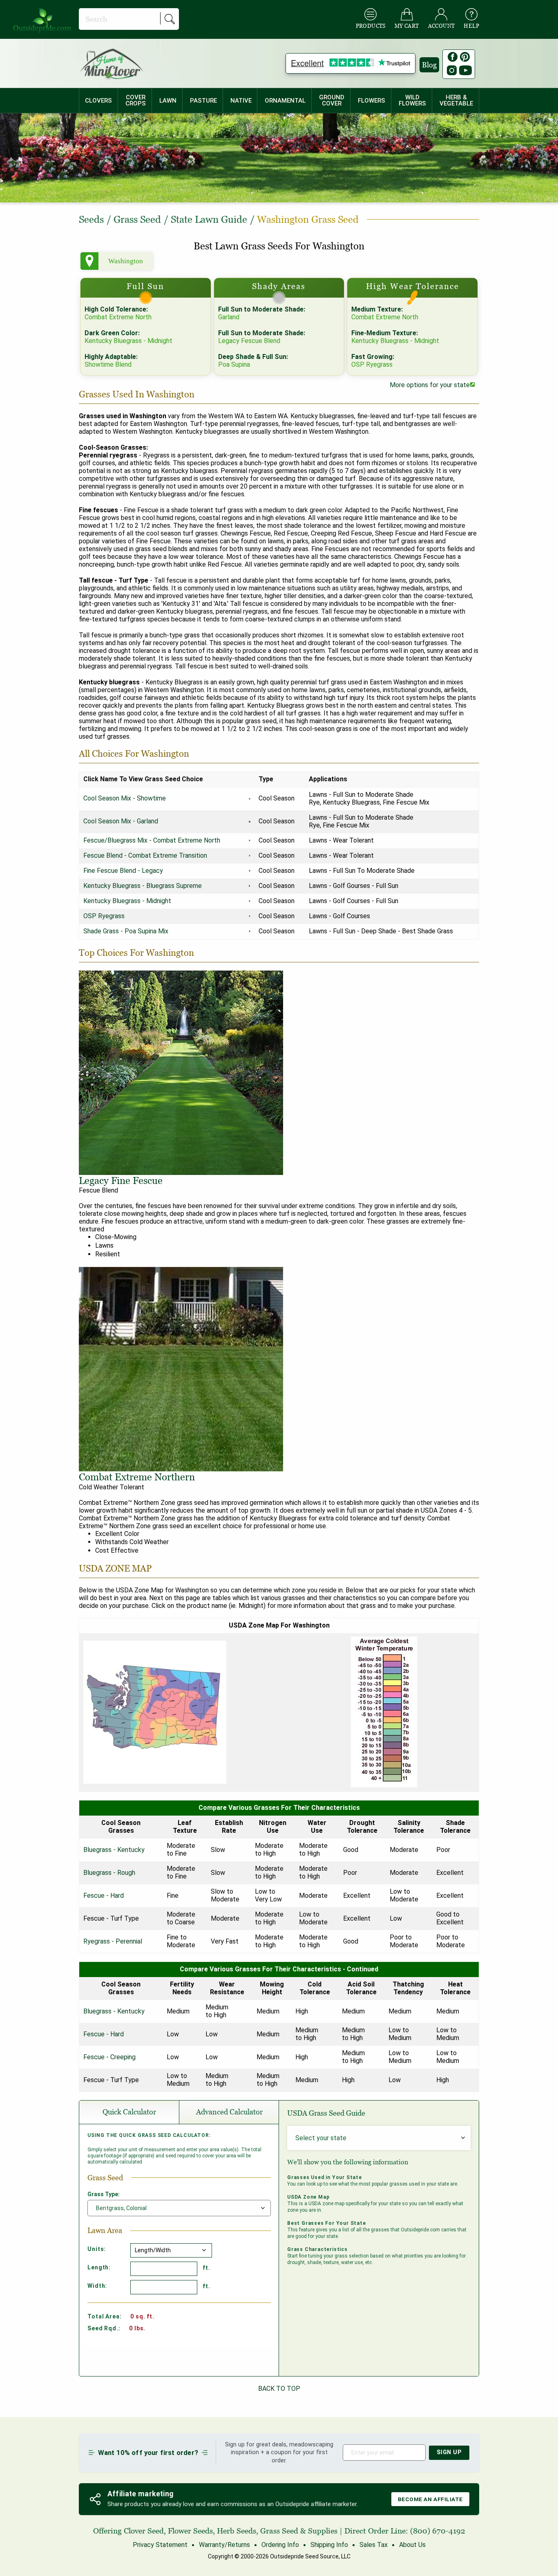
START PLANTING (279, 1305)
